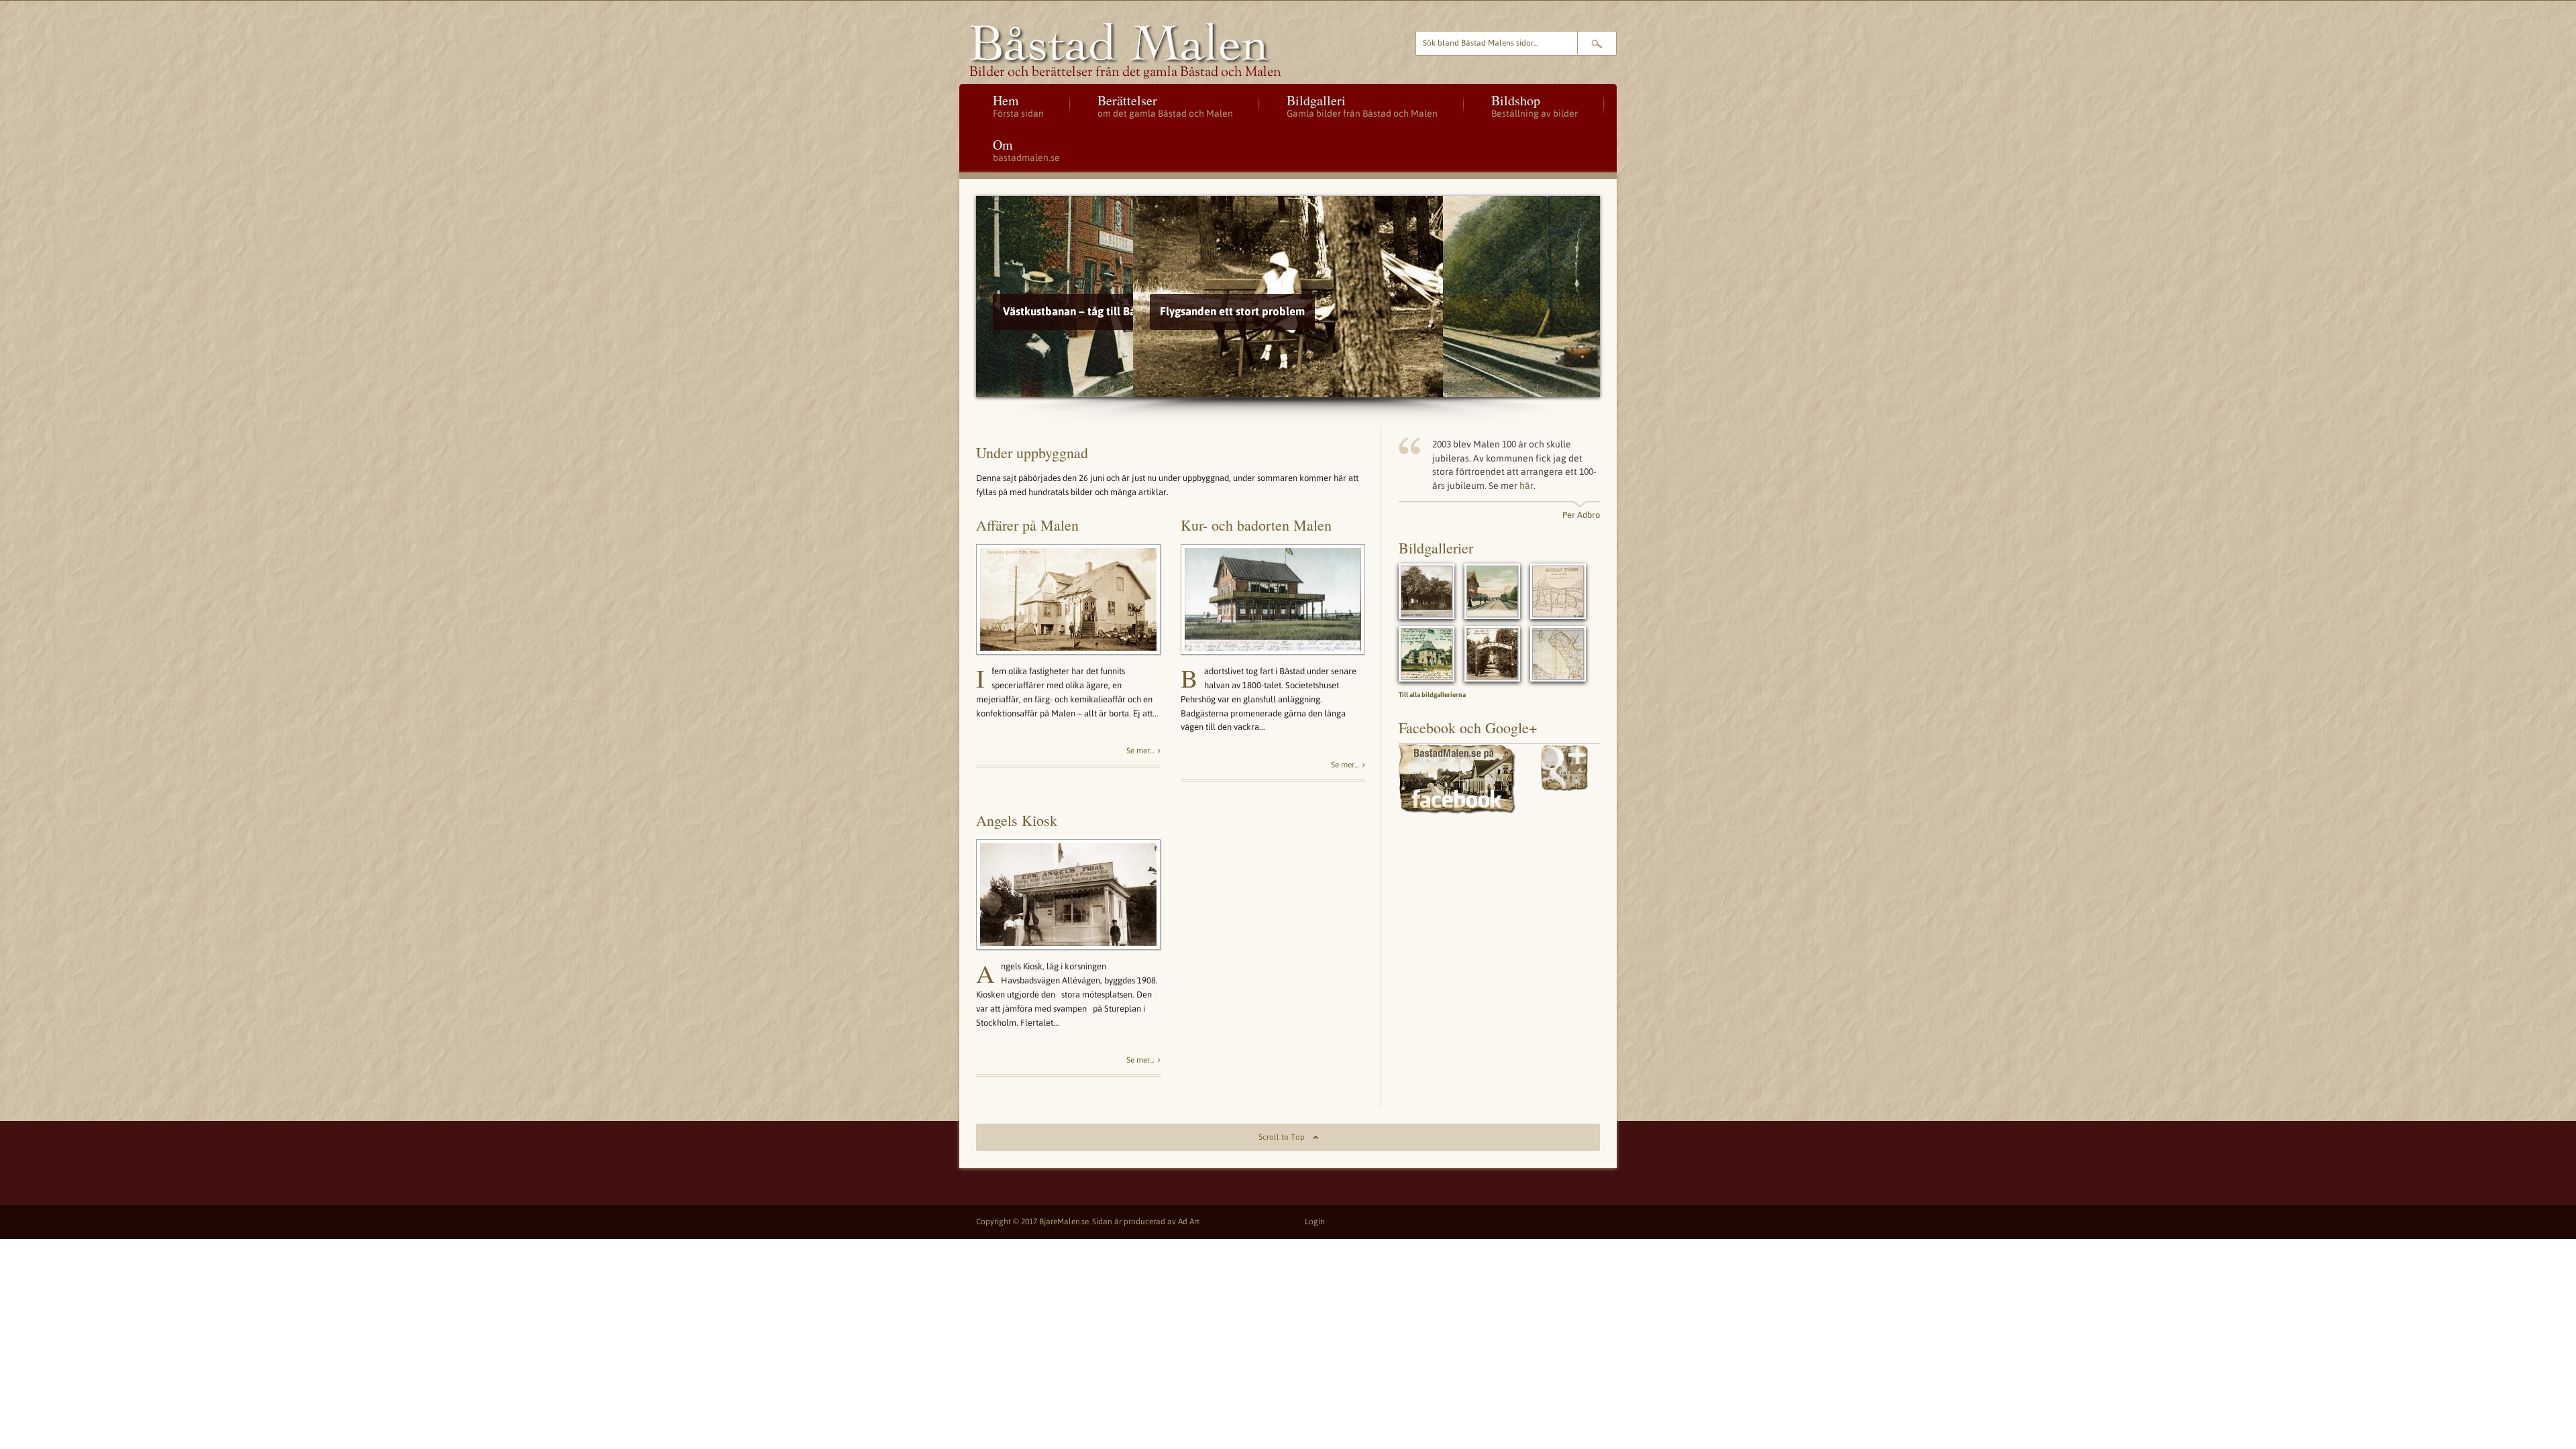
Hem (1018, 105)
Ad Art (1189, 1222)
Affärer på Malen (1027, 525)
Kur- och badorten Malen (1256, 525)
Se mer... (1140, 751)
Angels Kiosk (1017, 820)
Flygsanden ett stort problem (1075, 311)
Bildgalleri (1362, 105)
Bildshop (1535, 105)
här (1526, 486)
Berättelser (1165, 105)
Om (1026, 149)
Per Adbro (1581, 515)
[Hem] (1176, 44)
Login (1315, 1222)
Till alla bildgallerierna (1432, 695)
